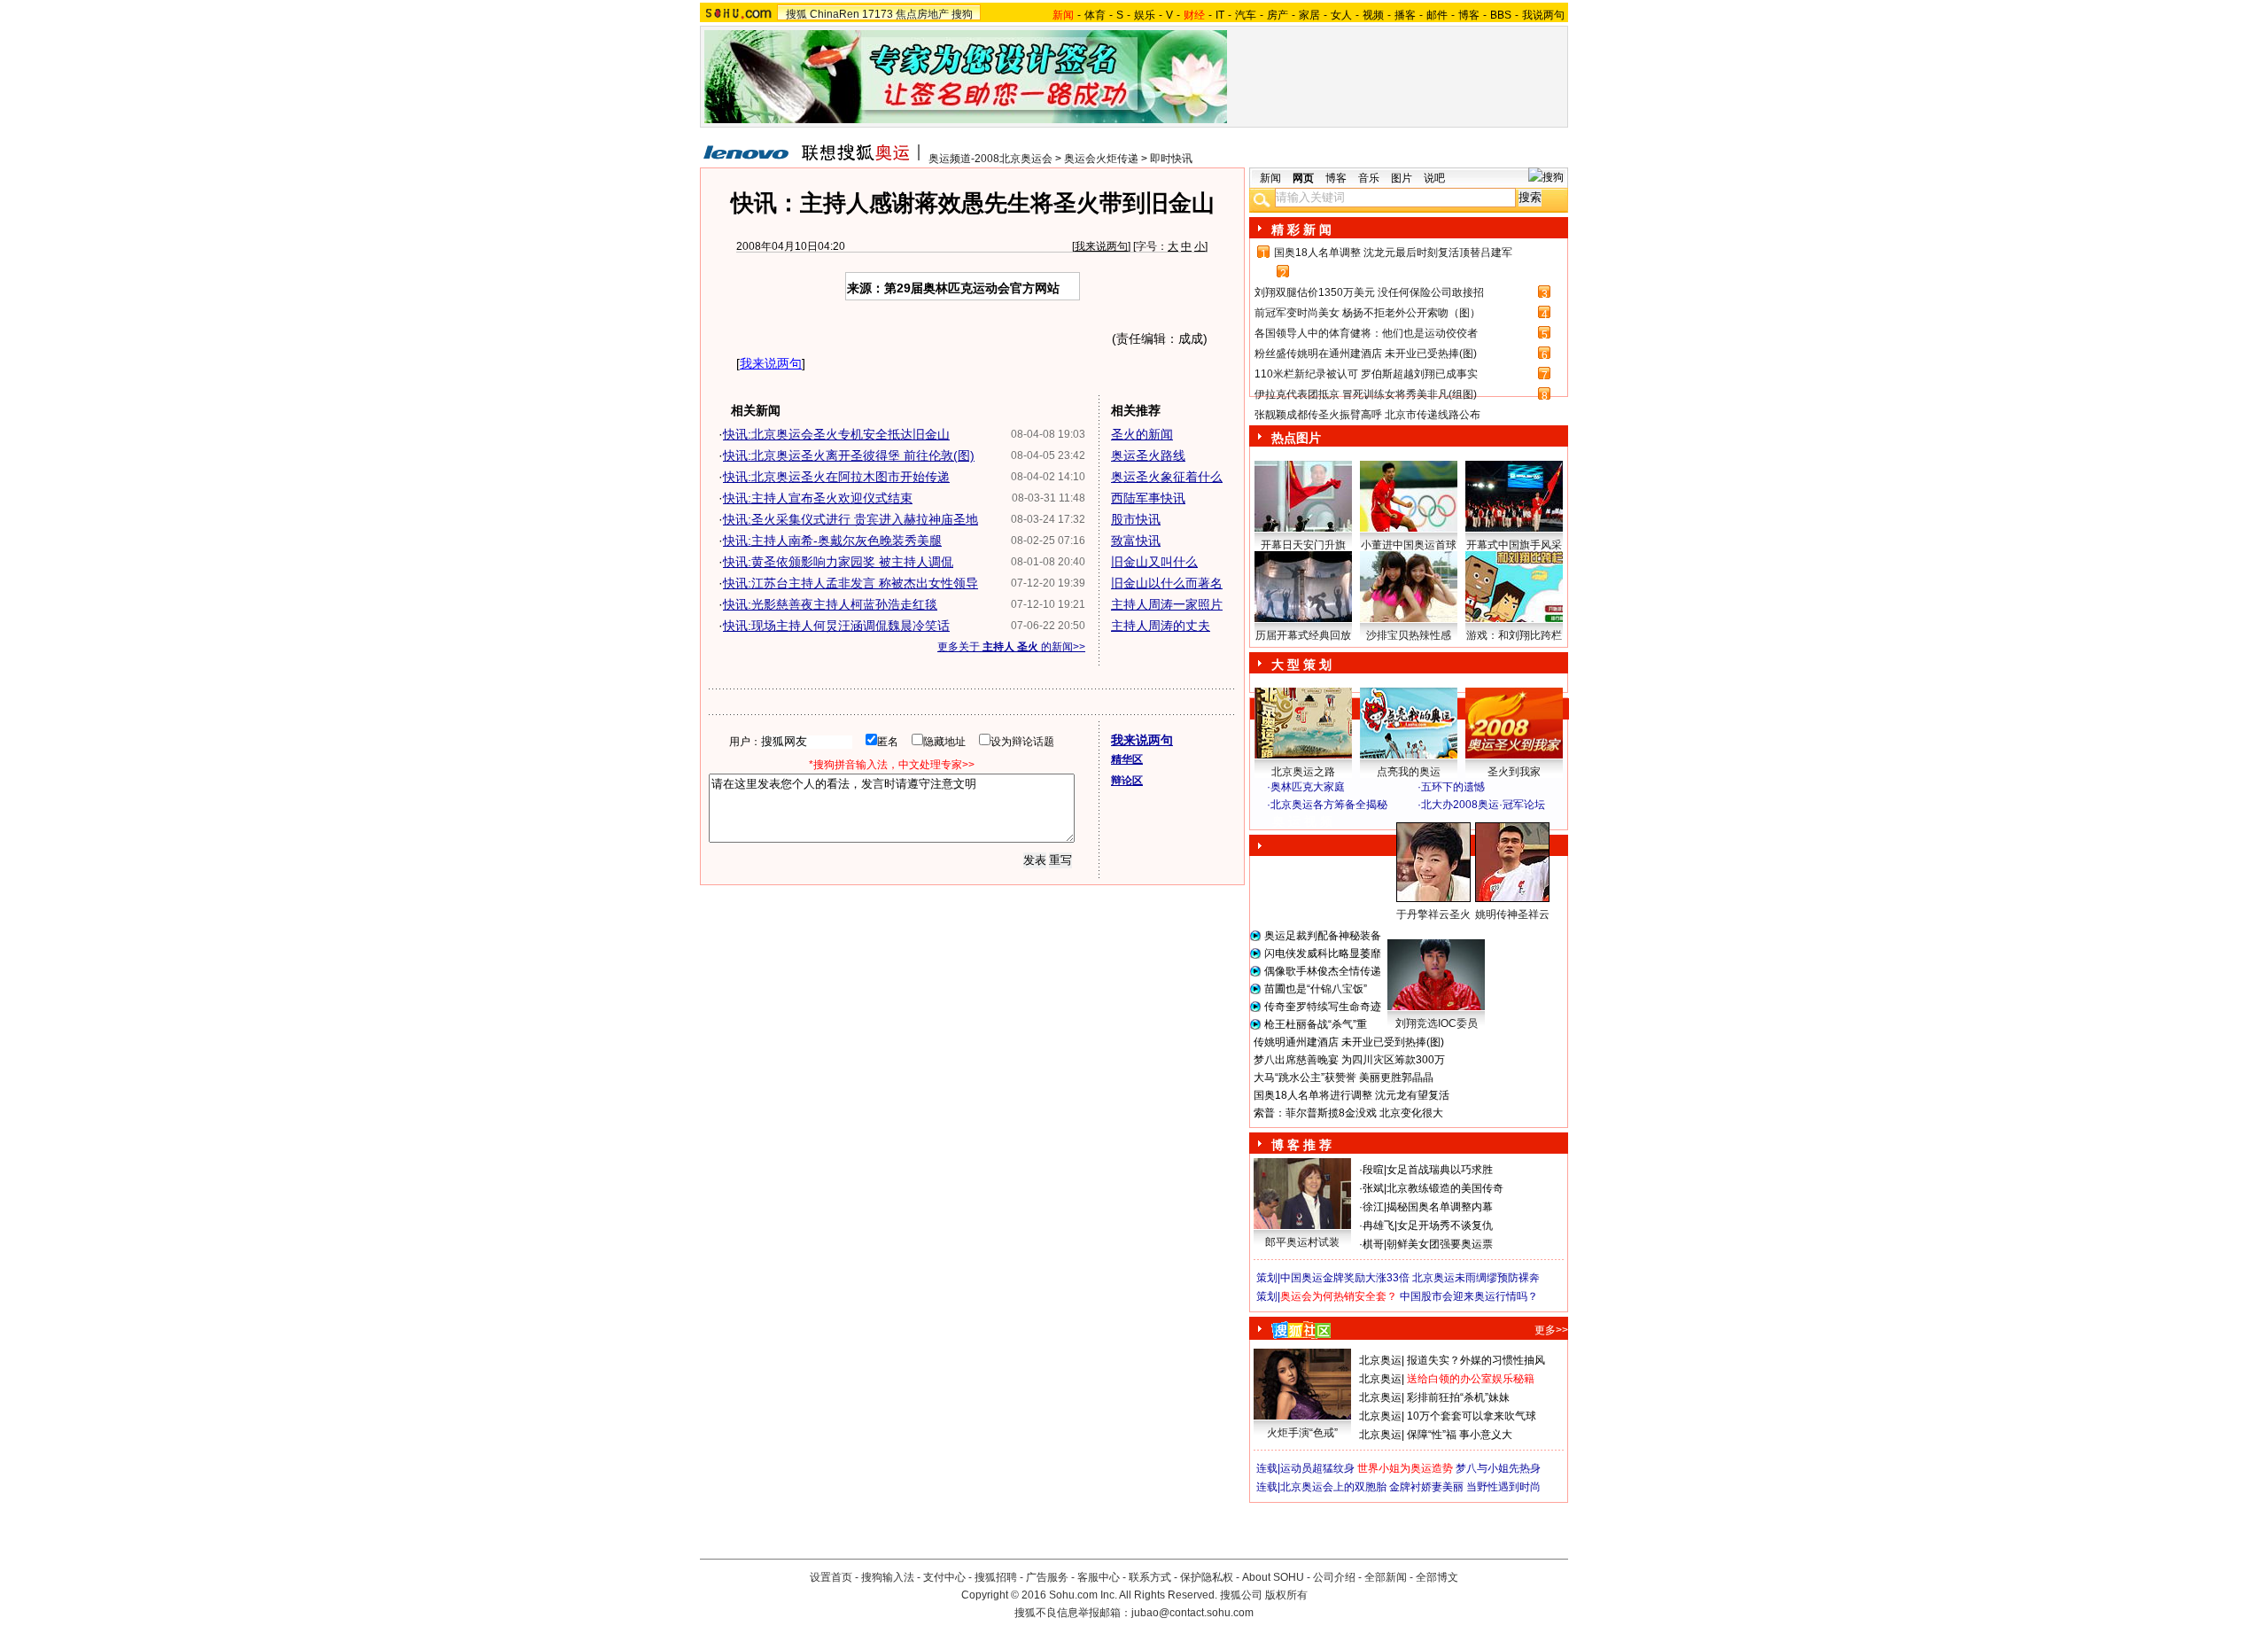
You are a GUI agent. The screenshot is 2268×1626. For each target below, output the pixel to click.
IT (1220, 15)
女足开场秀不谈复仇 (1445, 1225)
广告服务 (1047, 1577)
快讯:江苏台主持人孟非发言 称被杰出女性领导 (850, 583)
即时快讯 (1171, 159)
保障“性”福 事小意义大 (1460, 1435)
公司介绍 (1334, 1577)
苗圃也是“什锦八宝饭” (1316, 989)
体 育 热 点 (1417, 931)
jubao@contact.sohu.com (1192, 1613)
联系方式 (1150, 1577)
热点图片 (1296, 438)
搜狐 (796, 14)
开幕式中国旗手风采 (1514, 545)
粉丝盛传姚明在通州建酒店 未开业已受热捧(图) (1366, 354)
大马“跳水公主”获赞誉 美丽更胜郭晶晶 (1344, 1078)
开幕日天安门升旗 (1303, 545)
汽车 (1246, 15)
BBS (1501, 15)
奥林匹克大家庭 (1308, 787)
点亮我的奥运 (1409, 772)
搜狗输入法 (888, 1577)
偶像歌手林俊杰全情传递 (1323, 971)
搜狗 (962, 14)
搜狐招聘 (996, 1577)
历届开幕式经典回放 (1303, 635)
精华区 (1127, 759)
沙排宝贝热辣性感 (1409, 635)
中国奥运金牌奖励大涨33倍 (1345, 1278)
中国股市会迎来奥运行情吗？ (1469, 1296)
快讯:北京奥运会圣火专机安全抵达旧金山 (836, 434)
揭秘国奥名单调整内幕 (1440, 1207)
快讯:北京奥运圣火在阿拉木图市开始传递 (836, 477)
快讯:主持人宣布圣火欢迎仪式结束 (818, 498)
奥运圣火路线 (1148, 455)
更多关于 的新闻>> (1011, 647)
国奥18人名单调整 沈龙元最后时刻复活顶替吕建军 (1393, 253)
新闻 (1270, 178)
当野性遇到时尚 (1503, 1487)
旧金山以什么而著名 (1167, 583)
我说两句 (1543, 15)
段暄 (1373, 1170)
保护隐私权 (1207, 1577)
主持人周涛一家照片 (1167, 604)
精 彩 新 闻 (1301, 230)
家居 (1309, 15)
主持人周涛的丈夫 (1161, 626)
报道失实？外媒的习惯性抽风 (1476, 1360)
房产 (1278, 15)
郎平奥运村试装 (1302, 1242)
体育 (1095, 15)
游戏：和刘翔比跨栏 (1514, 635)
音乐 (1369, 178)
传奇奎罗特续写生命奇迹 (1323, 1007)
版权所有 (1286, 1595)
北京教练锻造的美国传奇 (1445, 1188)
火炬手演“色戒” (1302, 1433)
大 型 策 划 (1301, 665)
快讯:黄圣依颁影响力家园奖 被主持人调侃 (838, 562)
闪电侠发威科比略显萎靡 (1323, 953)
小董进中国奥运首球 (1409, 545)
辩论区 (1127, 781)
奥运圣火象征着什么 (1167, 477)
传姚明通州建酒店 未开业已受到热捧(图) (1349, 1042)
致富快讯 (1136, 541)
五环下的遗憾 (1453, 787)
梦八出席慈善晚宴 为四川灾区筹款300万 (1349, 1060)
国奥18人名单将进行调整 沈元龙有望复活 (1351, 1095)
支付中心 (944, 1577)
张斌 (1373, 1188)
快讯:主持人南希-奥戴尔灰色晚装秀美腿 (832, 541)
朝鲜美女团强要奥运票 (1440, 1244)
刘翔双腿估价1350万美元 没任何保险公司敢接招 (1369, 292)
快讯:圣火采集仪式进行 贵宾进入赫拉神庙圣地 (850, 519)
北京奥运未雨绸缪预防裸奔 (1476, 1278)
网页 (1303, 178)
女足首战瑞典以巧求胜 (1440, 1170)
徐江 (1373, 1207)
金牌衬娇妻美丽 (1426, 1487)
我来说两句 (1101, 246)
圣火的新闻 (1142, 434)
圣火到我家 (1514, 772)
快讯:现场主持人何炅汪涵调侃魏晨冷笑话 (836, 626)
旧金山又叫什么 (1154, 562)
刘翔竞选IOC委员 (1437, 1023)
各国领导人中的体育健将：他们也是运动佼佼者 (1366, 333)
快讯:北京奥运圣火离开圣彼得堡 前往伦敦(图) (849, 455)
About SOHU (1273, 1577)
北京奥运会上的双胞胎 (1333, 1487)
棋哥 (1373, 1244)
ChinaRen (835, 14)
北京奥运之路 (1303, 772)
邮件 (1437, 15)
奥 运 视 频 (1302, 821)
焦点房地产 (922, 14)
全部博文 (1437, 1577)
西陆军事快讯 (1148, 498)
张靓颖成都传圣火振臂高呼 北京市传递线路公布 (1367, 415)
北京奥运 (1380, 1360)
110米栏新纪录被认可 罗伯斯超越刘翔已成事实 (1366, 374)
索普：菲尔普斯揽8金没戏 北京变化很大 (1348, 1113)
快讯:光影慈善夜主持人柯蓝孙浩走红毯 (830, 604)
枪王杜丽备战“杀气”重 (1316, 1024)
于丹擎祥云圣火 (1433, 914)
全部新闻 (1386, 1577)
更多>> (1551, 1330)
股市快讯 (1136, 519)
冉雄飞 (1379, 1225)
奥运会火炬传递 (1101, 159)
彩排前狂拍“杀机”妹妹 (1458, 1397)
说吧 (1434, 178)
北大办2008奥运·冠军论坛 (1483, 805)
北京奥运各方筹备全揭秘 (1329, 805)
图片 (1402, 178)
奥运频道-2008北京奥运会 (990, 159)
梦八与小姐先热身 (1498, 1468)
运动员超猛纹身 (1317, 1468)
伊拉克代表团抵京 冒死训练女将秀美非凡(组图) (1366, 394)
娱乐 (1145, 15)
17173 (878, 14)
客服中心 (1099, 1577)
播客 (1405, 15)
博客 (1469, 15)
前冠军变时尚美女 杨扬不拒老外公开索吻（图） (1367, 313)
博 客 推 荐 (1301, 1145)
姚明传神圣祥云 (1512, 914)
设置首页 (831, 1577)
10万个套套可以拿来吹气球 (1472, 1416)
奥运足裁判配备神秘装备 (1323, 936)
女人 (1341, 15)
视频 (1373, 15)
